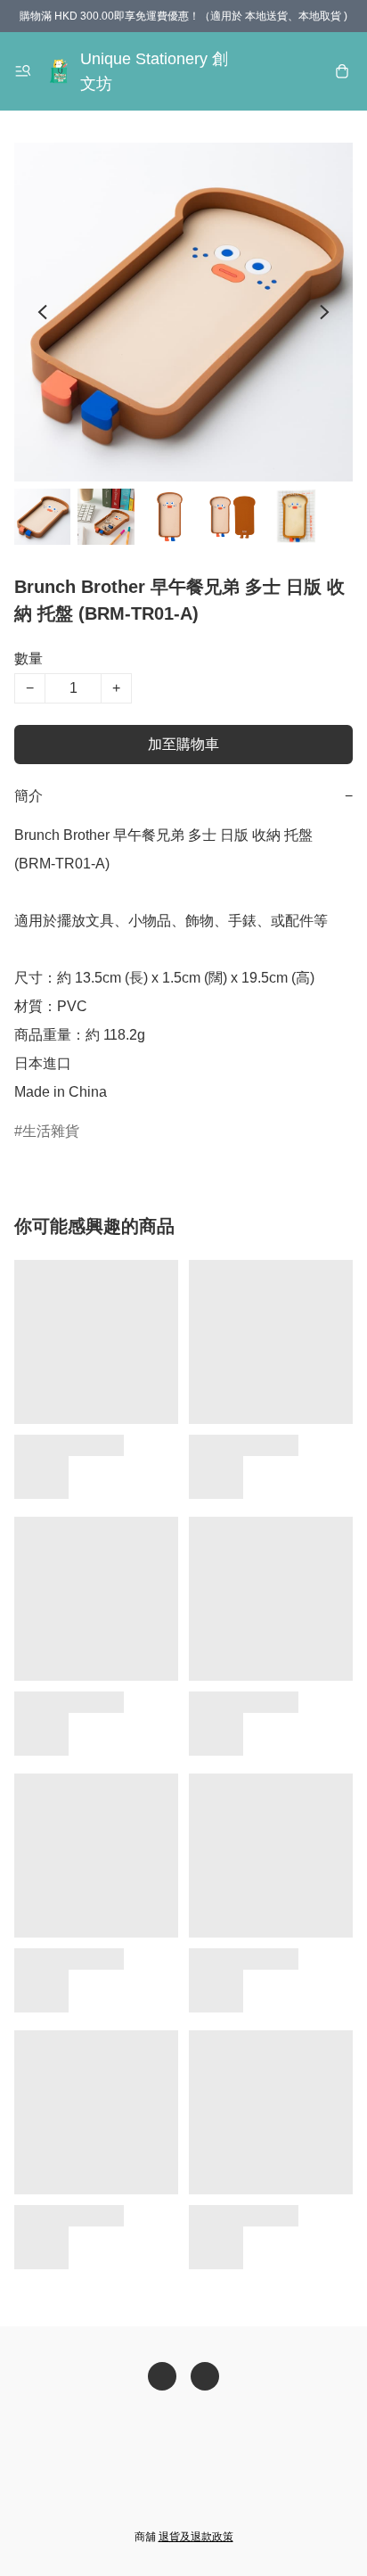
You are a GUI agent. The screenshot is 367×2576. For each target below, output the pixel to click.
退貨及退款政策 (196, 2537)
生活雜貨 (51, 1131)
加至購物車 (183, 744)
